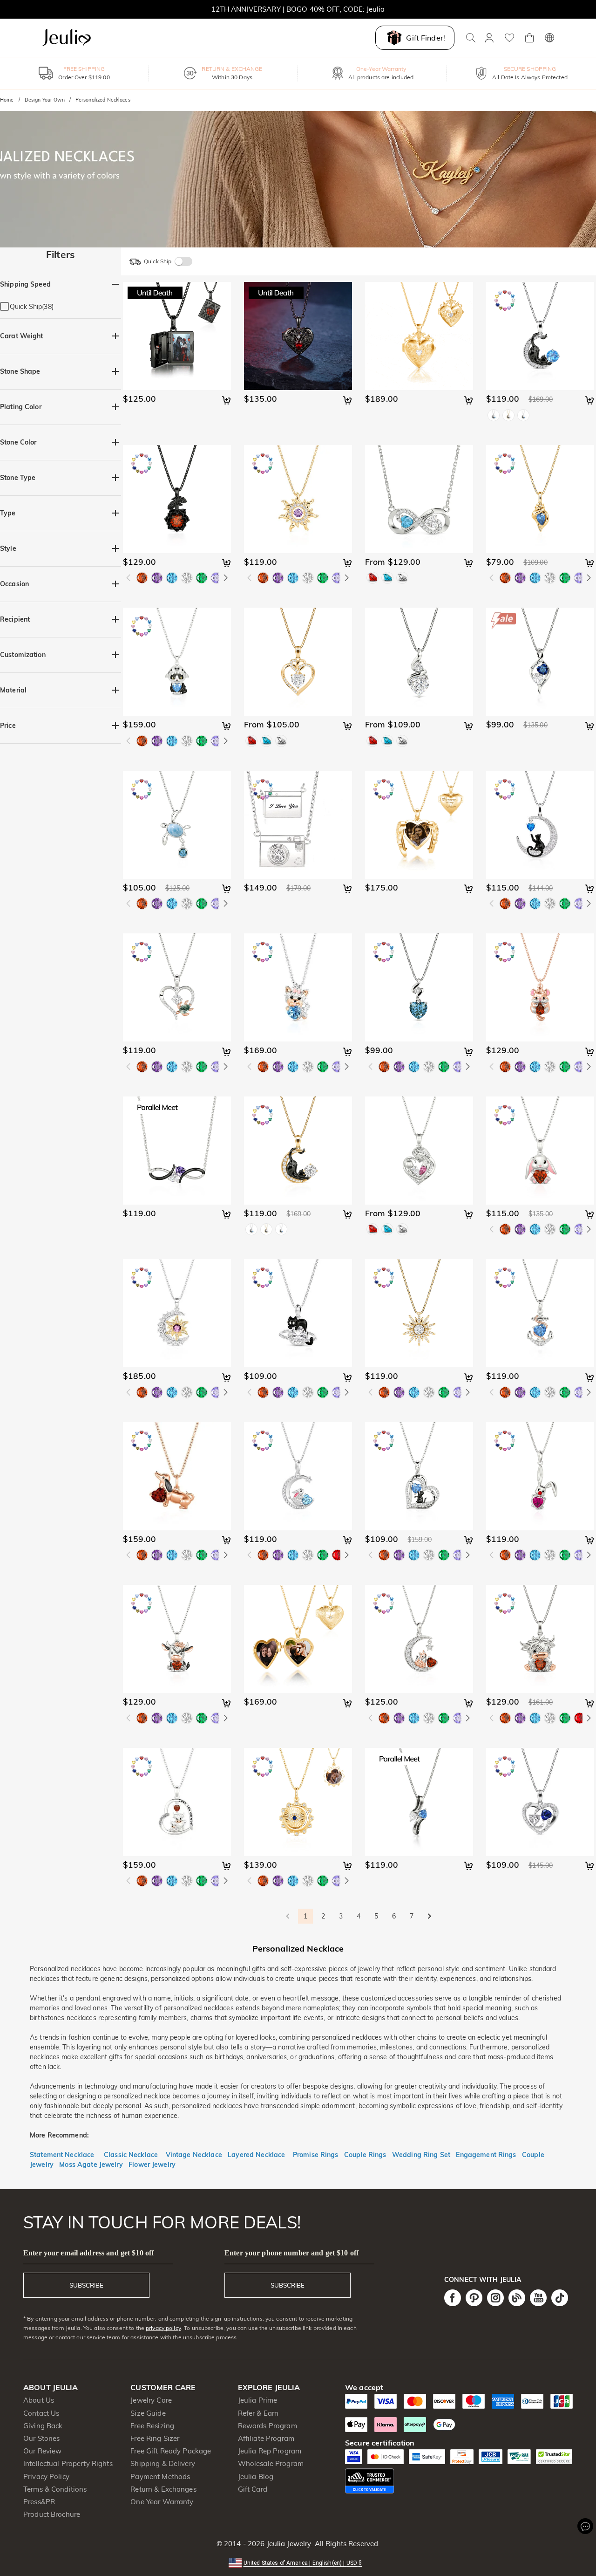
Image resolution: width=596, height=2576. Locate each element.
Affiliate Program (266, 2438)
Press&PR (39, 2502)
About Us (39, 2400)
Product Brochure (52, 2514)
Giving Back (43, 2426)
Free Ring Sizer (155, 2438)
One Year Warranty (162, 2502)
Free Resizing (152, 2426)
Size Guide (148, 2413)
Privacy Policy (46, 2477)
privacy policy (163, 2328)
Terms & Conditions (55, 2489)
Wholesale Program (271, 2463)
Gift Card (253, 2489)
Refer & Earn (258, 2413)
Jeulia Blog (256, 2477)
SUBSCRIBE (86, 2285)
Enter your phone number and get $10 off (291, 2253)
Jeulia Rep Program (270, 2451)
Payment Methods (160, 2477)
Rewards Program (268, 2426)
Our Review (42, 2451)
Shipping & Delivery (163, 2463)
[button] (298, 2562)
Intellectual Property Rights (68, 2463)
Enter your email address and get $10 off (88, 2253)
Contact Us (41, 2413)
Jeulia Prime (258, 2400)
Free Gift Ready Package (171, 2451)
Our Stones (41, 2438)
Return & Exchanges (163, 2489)
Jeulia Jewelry (288, 2544)
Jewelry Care (151, 2400)
